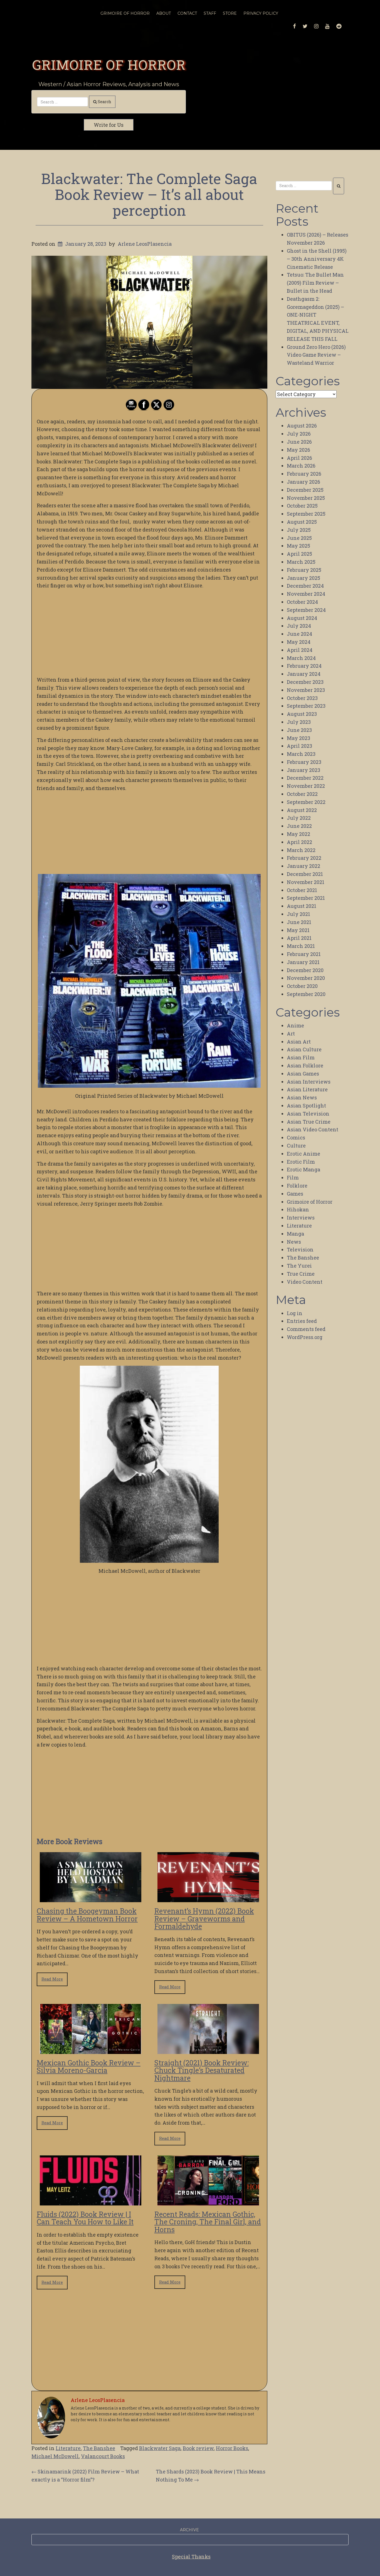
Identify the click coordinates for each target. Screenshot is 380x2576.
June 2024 (299, 634)
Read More (52, 1979)
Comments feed (306, 1329)
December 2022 (305, 778)
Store (230, 13)
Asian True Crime (309, 1122)
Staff (210, 13)
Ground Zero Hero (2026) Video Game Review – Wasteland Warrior (316, 355)
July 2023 (299, 722)
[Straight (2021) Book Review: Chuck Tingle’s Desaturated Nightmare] (208, 2050)
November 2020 (306, 978)
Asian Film (301, 1057)
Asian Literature (307, 1089)
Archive (189, 2530)
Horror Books (232, 2448)
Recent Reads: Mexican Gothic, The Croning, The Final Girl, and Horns (208, 2222)
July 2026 (299, 434)
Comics (296, 1137)
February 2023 (304, 762)
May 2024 (299, 642)
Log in (295, 1313)
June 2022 (299, 826)
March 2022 (301, 850)
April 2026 (299, 458)
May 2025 (298, 546)
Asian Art (299, 1042)
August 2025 (302, 522)
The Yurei (299, 1266)
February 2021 (304, 954)
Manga (295, 1234)
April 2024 (300, 650)
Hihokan (298, 1209)
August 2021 (302, 906)
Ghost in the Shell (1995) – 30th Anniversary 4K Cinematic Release (317, 259)
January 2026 (303, 482)
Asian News (302, 1097)
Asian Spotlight (306, 1106)
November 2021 (306, 882)
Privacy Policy (261, 13)
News (294, 1242)
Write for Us (109, 125)
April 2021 (299, 938)
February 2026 (304, 474)
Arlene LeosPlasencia (145, 244)
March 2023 (301, 754)
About (164, 13)
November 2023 (306, 690)
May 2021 (298, 930)
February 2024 (304, 666)
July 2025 (299, 530)
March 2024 (301, 658)
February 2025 (304, 570)
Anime (295, 1025)
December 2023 (305, 682)
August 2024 (302, 618)
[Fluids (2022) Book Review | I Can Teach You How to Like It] (91, 2201)
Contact (187, 13)
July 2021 (298, 914)
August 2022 (302, 810)
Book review (198, 2448)
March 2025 (301, 562)
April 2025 (299, 554)
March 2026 (301, 466)
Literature (68, 2448)
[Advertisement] (149, 633)
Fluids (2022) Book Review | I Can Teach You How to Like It (85, 2218)
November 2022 (306, 786)
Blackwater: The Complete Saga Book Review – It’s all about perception (149, 194)
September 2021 (306, 898)
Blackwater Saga (160, 2448)
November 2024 (306, 594)
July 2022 (299, 818)
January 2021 (303, 962)
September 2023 (306, 706)
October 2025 (302, 506)
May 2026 (298, 450)
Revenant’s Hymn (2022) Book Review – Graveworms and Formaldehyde (204, 1919)
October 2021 (302, 890)
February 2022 (304, 858)
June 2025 (299, 538)
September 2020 (306, 994)
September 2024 (306, 610)
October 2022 (302, 794)
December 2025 (305, 490)
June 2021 (299, 922)
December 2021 (305, 874)
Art (291, 1034)
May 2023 (298, 738)
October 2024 (302, 602)
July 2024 (299, 626)
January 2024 (304, 674)
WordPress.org (305, 1337)
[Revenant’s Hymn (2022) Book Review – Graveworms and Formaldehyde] (208, 1898)
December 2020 (305, 970)
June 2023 (299, 730)
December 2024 (305, 586)
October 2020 (302, 986)
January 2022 (303, 866)
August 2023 (302, 714)
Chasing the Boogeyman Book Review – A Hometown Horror (87, 1915)
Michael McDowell (55, 2456)
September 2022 (306, 802)
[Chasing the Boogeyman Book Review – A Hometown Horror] (91, 1898)
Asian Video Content (313, 1129)
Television (300, 1250)
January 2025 (303, 578)
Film (293, 1178)
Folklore (297, 1186)
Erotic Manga (303, 1169)
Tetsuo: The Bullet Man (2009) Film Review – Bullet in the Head (315, 283)
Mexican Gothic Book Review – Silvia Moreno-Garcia (89, 2067)
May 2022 (298, 834)
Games (295, 1194)
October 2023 (302, 698)
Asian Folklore (305, 1065)
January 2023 (303, 770)
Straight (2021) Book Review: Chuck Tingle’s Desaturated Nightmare (202, 2070)
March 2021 (301, 946)
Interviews (301, 1218)
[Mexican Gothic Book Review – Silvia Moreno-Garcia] (91, 2050)
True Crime (301, 1274)
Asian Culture (304, 1049)
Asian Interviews (309, 1082)
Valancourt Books (103, 2456)
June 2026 (299, 442)
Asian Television (308, 1114)
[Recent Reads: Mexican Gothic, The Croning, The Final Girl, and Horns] (208, 2201)
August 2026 (302, 426)
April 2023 (299, 746)
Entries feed (302, 1321)
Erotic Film (301, 1162)
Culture (296, 1146)
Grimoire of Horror (109, 64)
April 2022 (299, 842)
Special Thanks (191, 2557)
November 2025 (306, 498)
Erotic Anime (303, 1154)
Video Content (305, 1282)
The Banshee (99, 2448)
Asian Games (303, 1074)
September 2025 (306, 514)
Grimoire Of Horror (125, 13)
